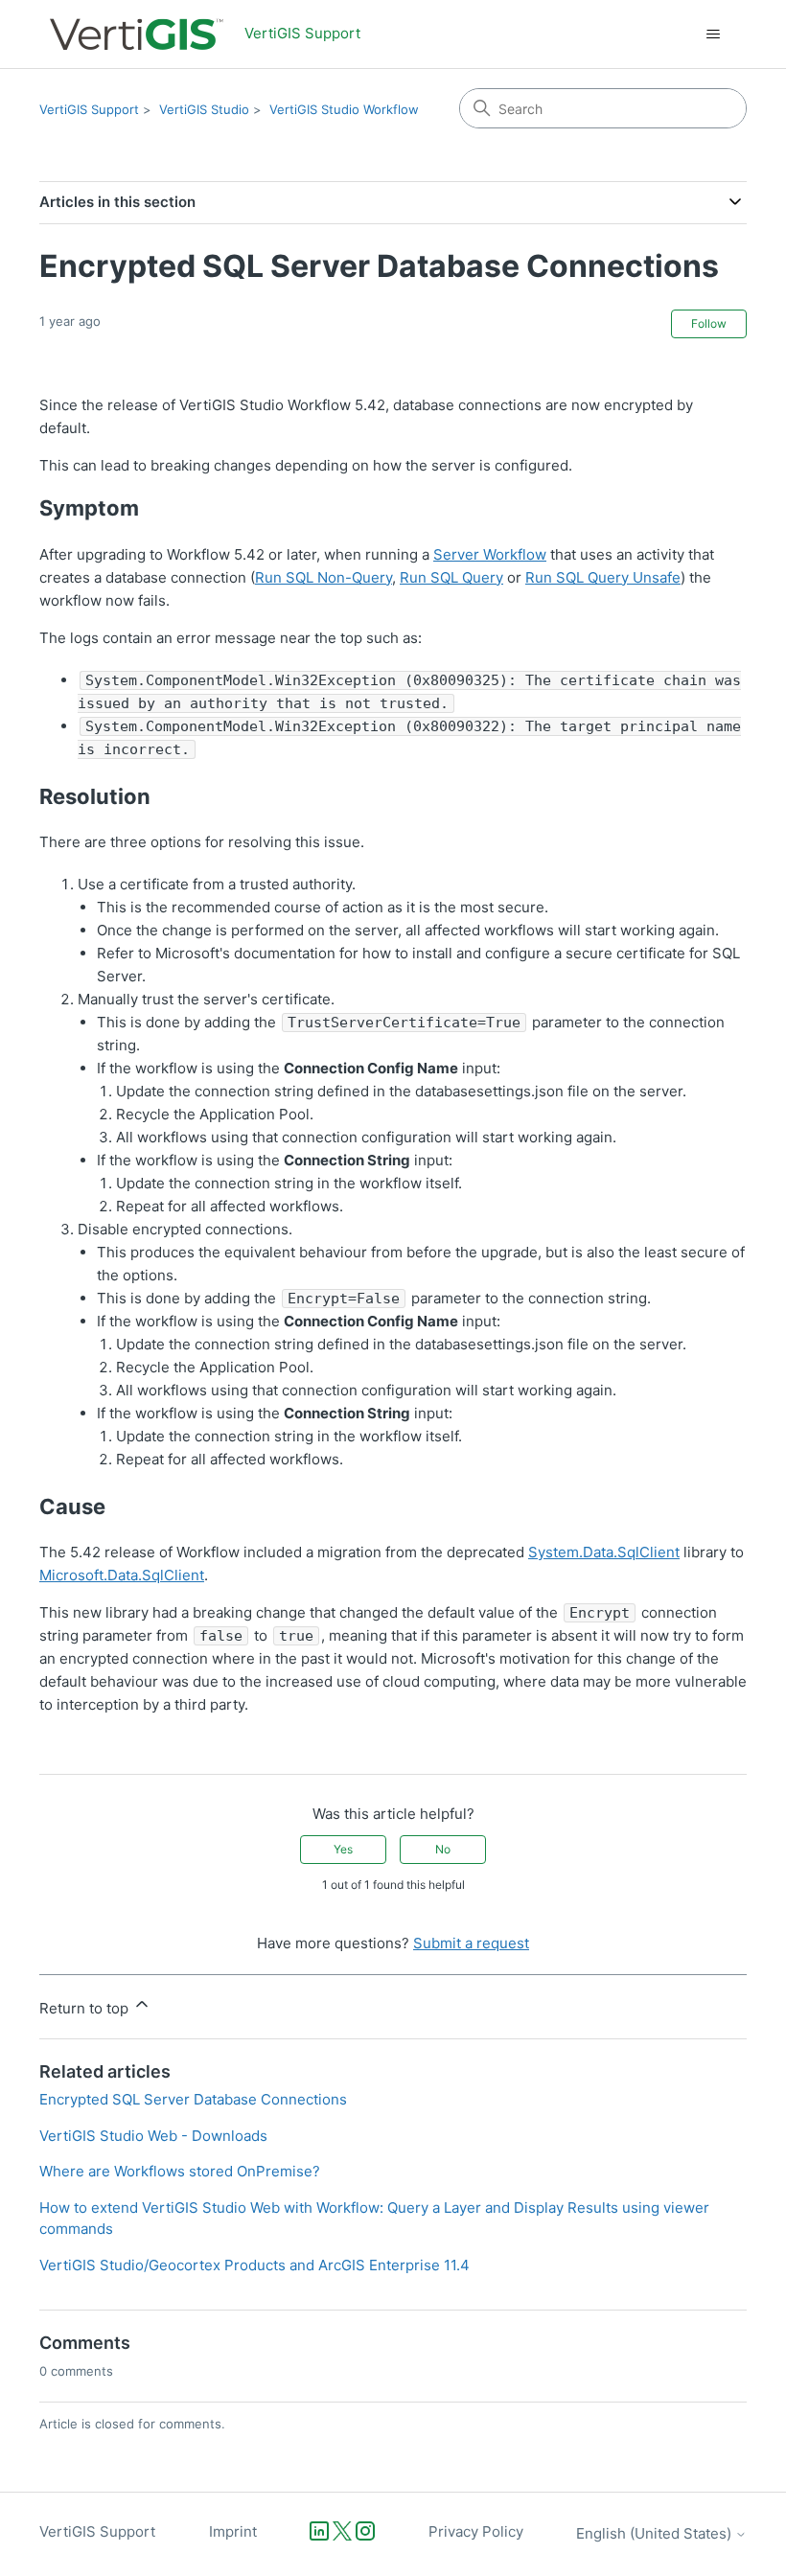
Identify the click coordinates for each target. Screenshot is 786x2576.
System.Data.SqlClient (604, 1552)
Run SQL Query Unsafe (603, 577)
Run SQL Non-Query (324, 577)
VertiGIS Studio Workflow (344, 109)
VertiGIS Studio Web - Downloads (153, 2136)
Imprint (233, 2531)
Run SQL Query (451, 577)
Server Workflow (490, 554)
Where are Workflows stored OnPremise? (180, 2171)
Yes (343, 1849)
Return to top (86, 2008)
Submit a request (471, 1943)
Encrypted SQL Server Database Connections (193, 2099)
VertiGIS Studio (204, 109)
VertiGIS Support (89, 109)
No (443, 1849)
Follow (709, 323)
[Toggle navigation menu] (713, 34)
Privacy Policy (476, 2531)
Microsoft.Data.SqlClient (122, 1575)
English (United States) (656, 2533)
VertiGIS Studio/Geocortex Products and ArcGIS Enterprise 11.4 (254, 2265)
